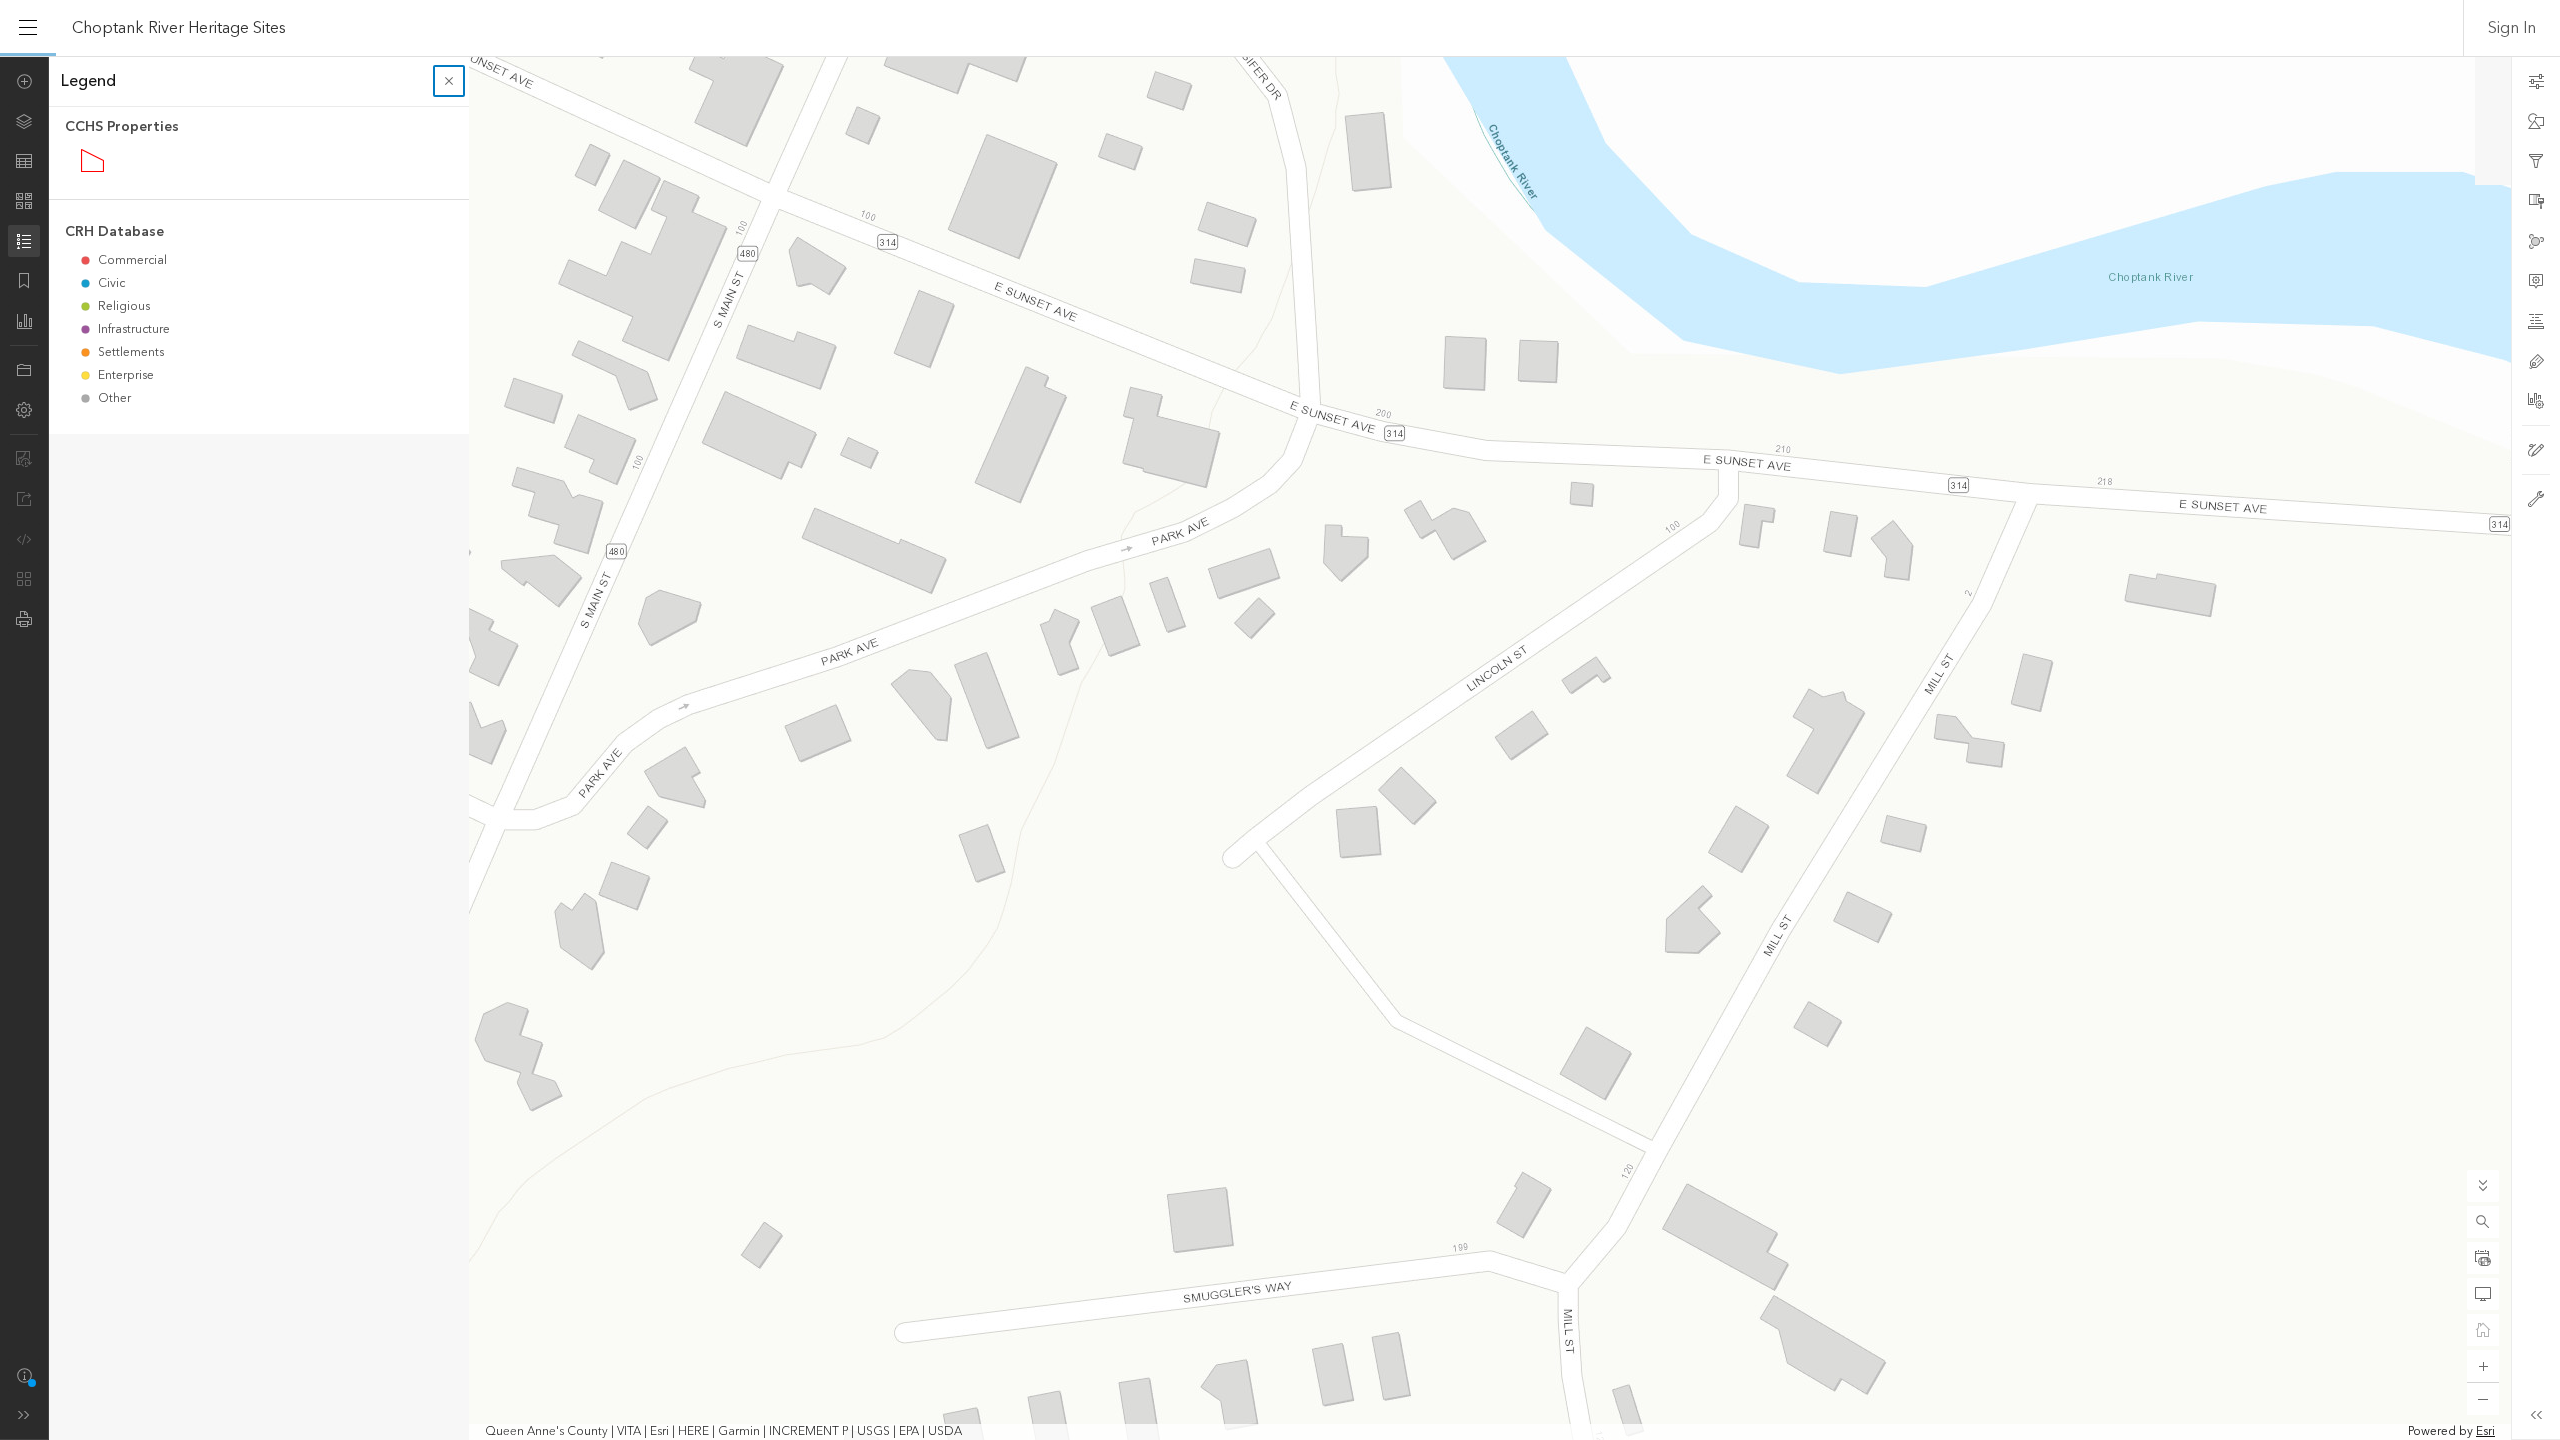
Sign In (2512, 28)
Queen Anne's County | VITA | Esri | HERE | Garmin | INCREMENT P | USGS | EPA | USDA (723, 1432)
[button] (2483, 1222)
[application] (1280, 748)
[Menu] (28, 28)
